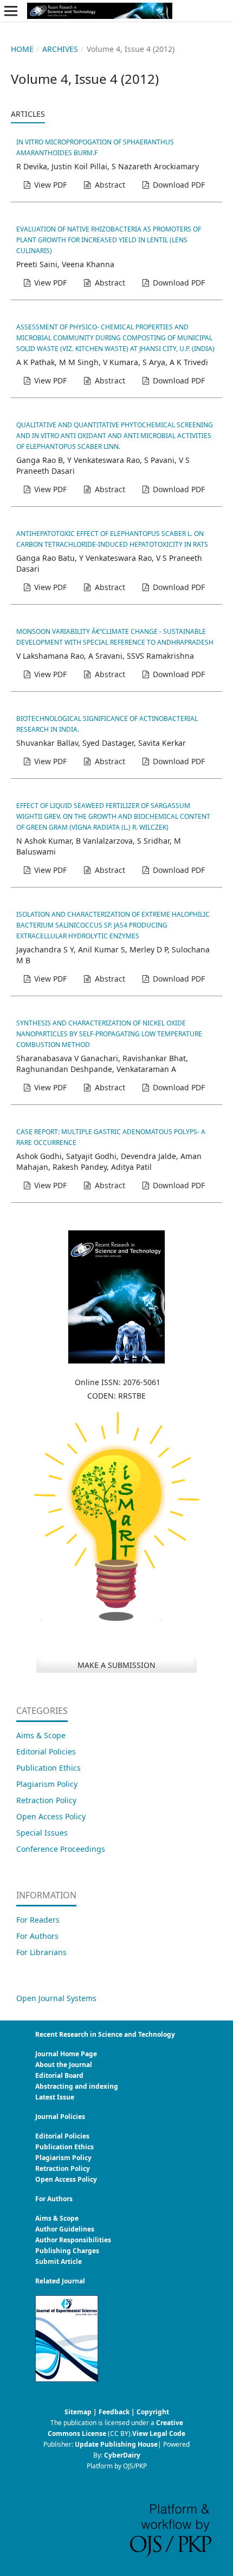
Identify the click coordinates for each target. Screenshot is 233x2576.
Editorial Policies (46, 1751)
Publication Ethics (48, 1768)
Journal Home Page (66, 2054)
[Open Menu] (11, 11)
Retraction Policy (46, 1800)
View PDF (49, 185)
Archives (60, 49)
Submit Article (59, 2262)
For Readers (38, 1920)
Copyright (153, 2412)
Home (22, 49)
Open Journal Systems (56, 1998)
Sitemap (78, 2412)
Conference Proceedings (61, 1849)
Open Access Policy (51, 1816)
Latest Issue (55, 2097)
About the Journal (64, 2065)
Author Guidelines (65, 2229)
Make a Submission (116, 1665)
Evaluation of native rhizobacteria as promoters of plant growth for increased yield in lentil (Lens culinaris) (109, 240)
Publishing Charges (67, 2251)
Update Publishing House (116, 2444)
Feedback (114, 2412)
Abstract (109, 185)
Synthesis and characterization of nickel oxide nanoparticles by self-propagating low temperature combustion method (109, 1034)
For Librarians (41, 1952)
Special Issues (42, 1833)
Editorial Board (59, 2075)
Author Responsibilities (73, 2240)
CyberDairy (122, 2455)
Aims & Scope (41, 1735)
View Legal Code (159, 2433)
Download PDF (178, 185)
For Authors (37, 1936)
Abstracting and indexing (77, 2086)
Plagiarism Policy (47, 1784)
